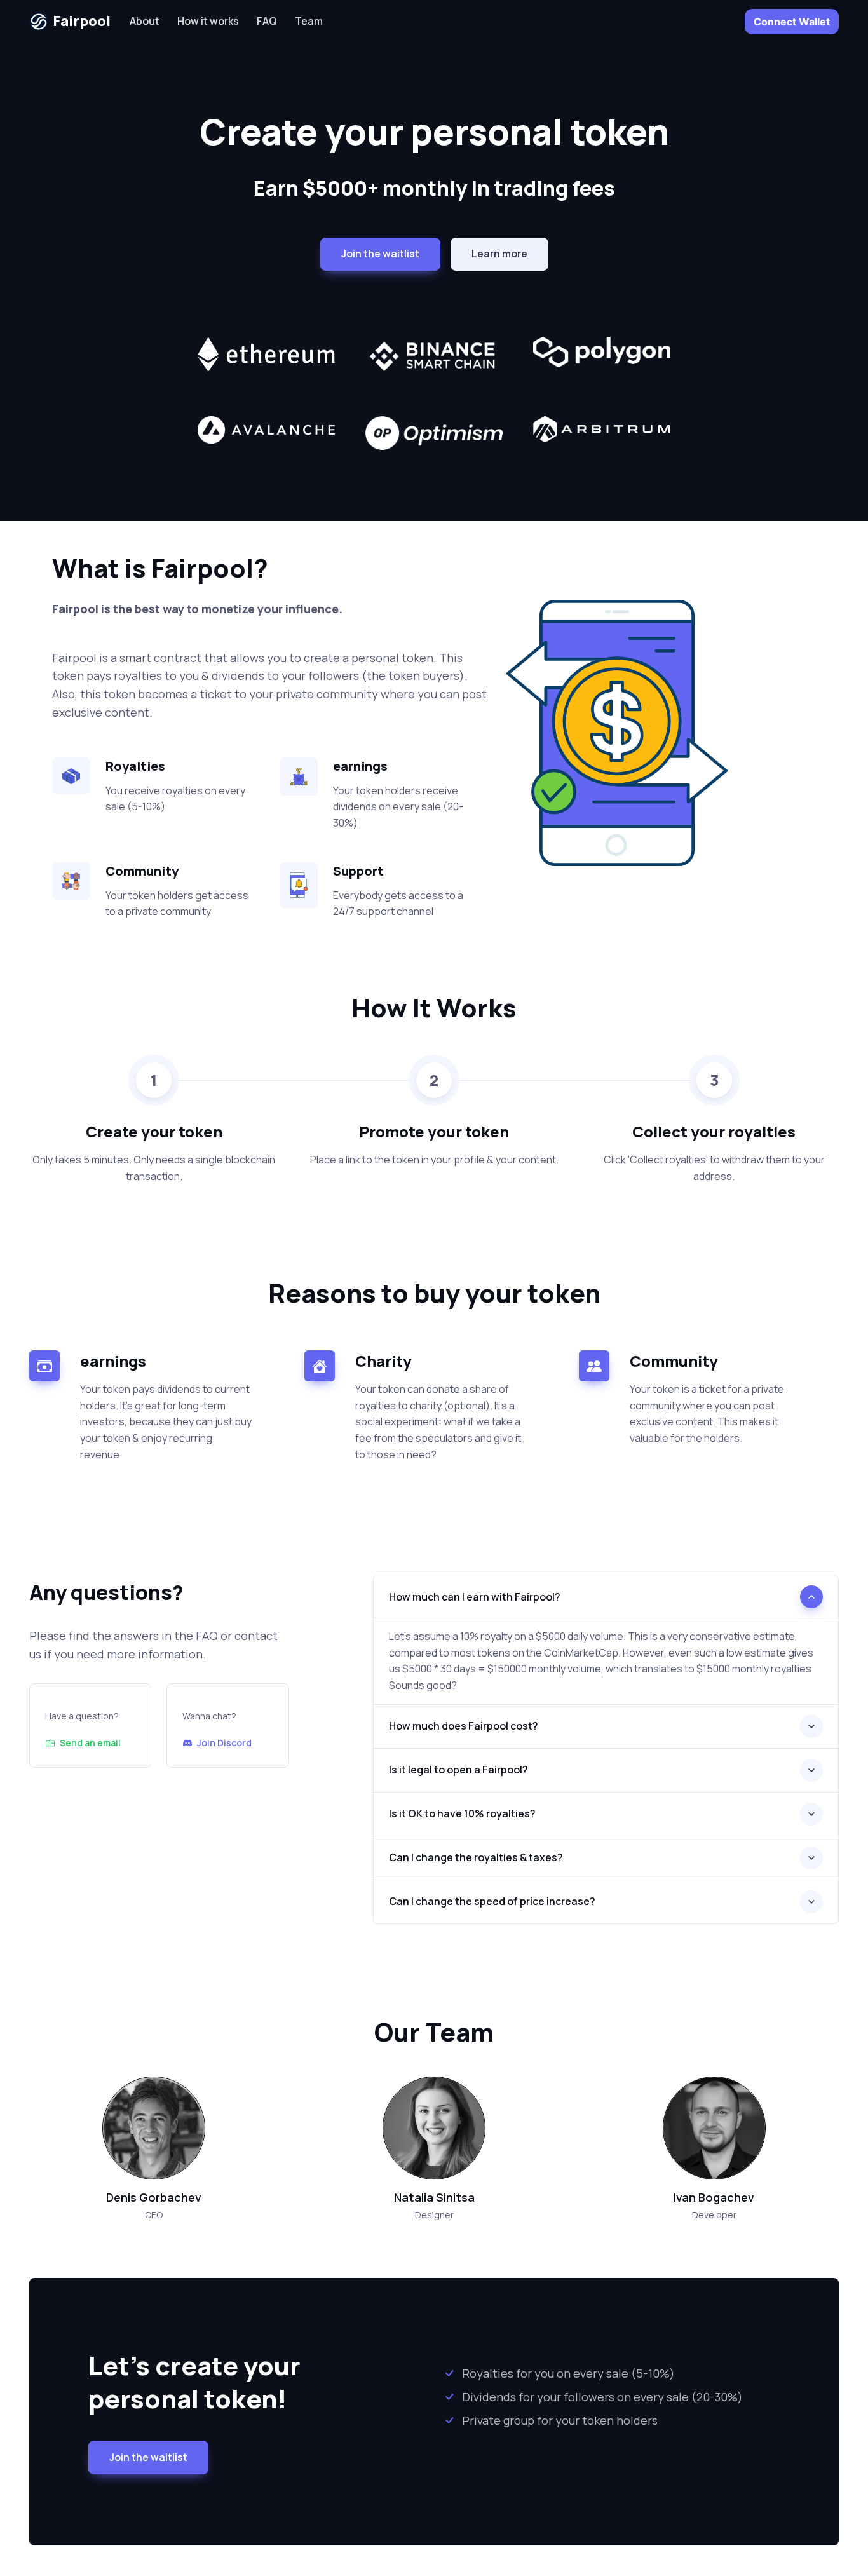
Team (309, 21)
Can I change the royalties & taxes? (476, 1857)
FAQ (267, 21)
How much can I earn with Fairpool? (475, 1597)
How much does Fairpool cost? (464, 1726)
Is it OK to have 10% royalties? (462, 1813)
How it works (208, 21)
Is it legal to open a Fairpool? (458, 1770)
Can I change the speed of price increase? (492, 1901)
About (145, 21)
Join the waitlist (148, 2457)
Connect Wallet (792, 22)
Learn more (499, 254)
